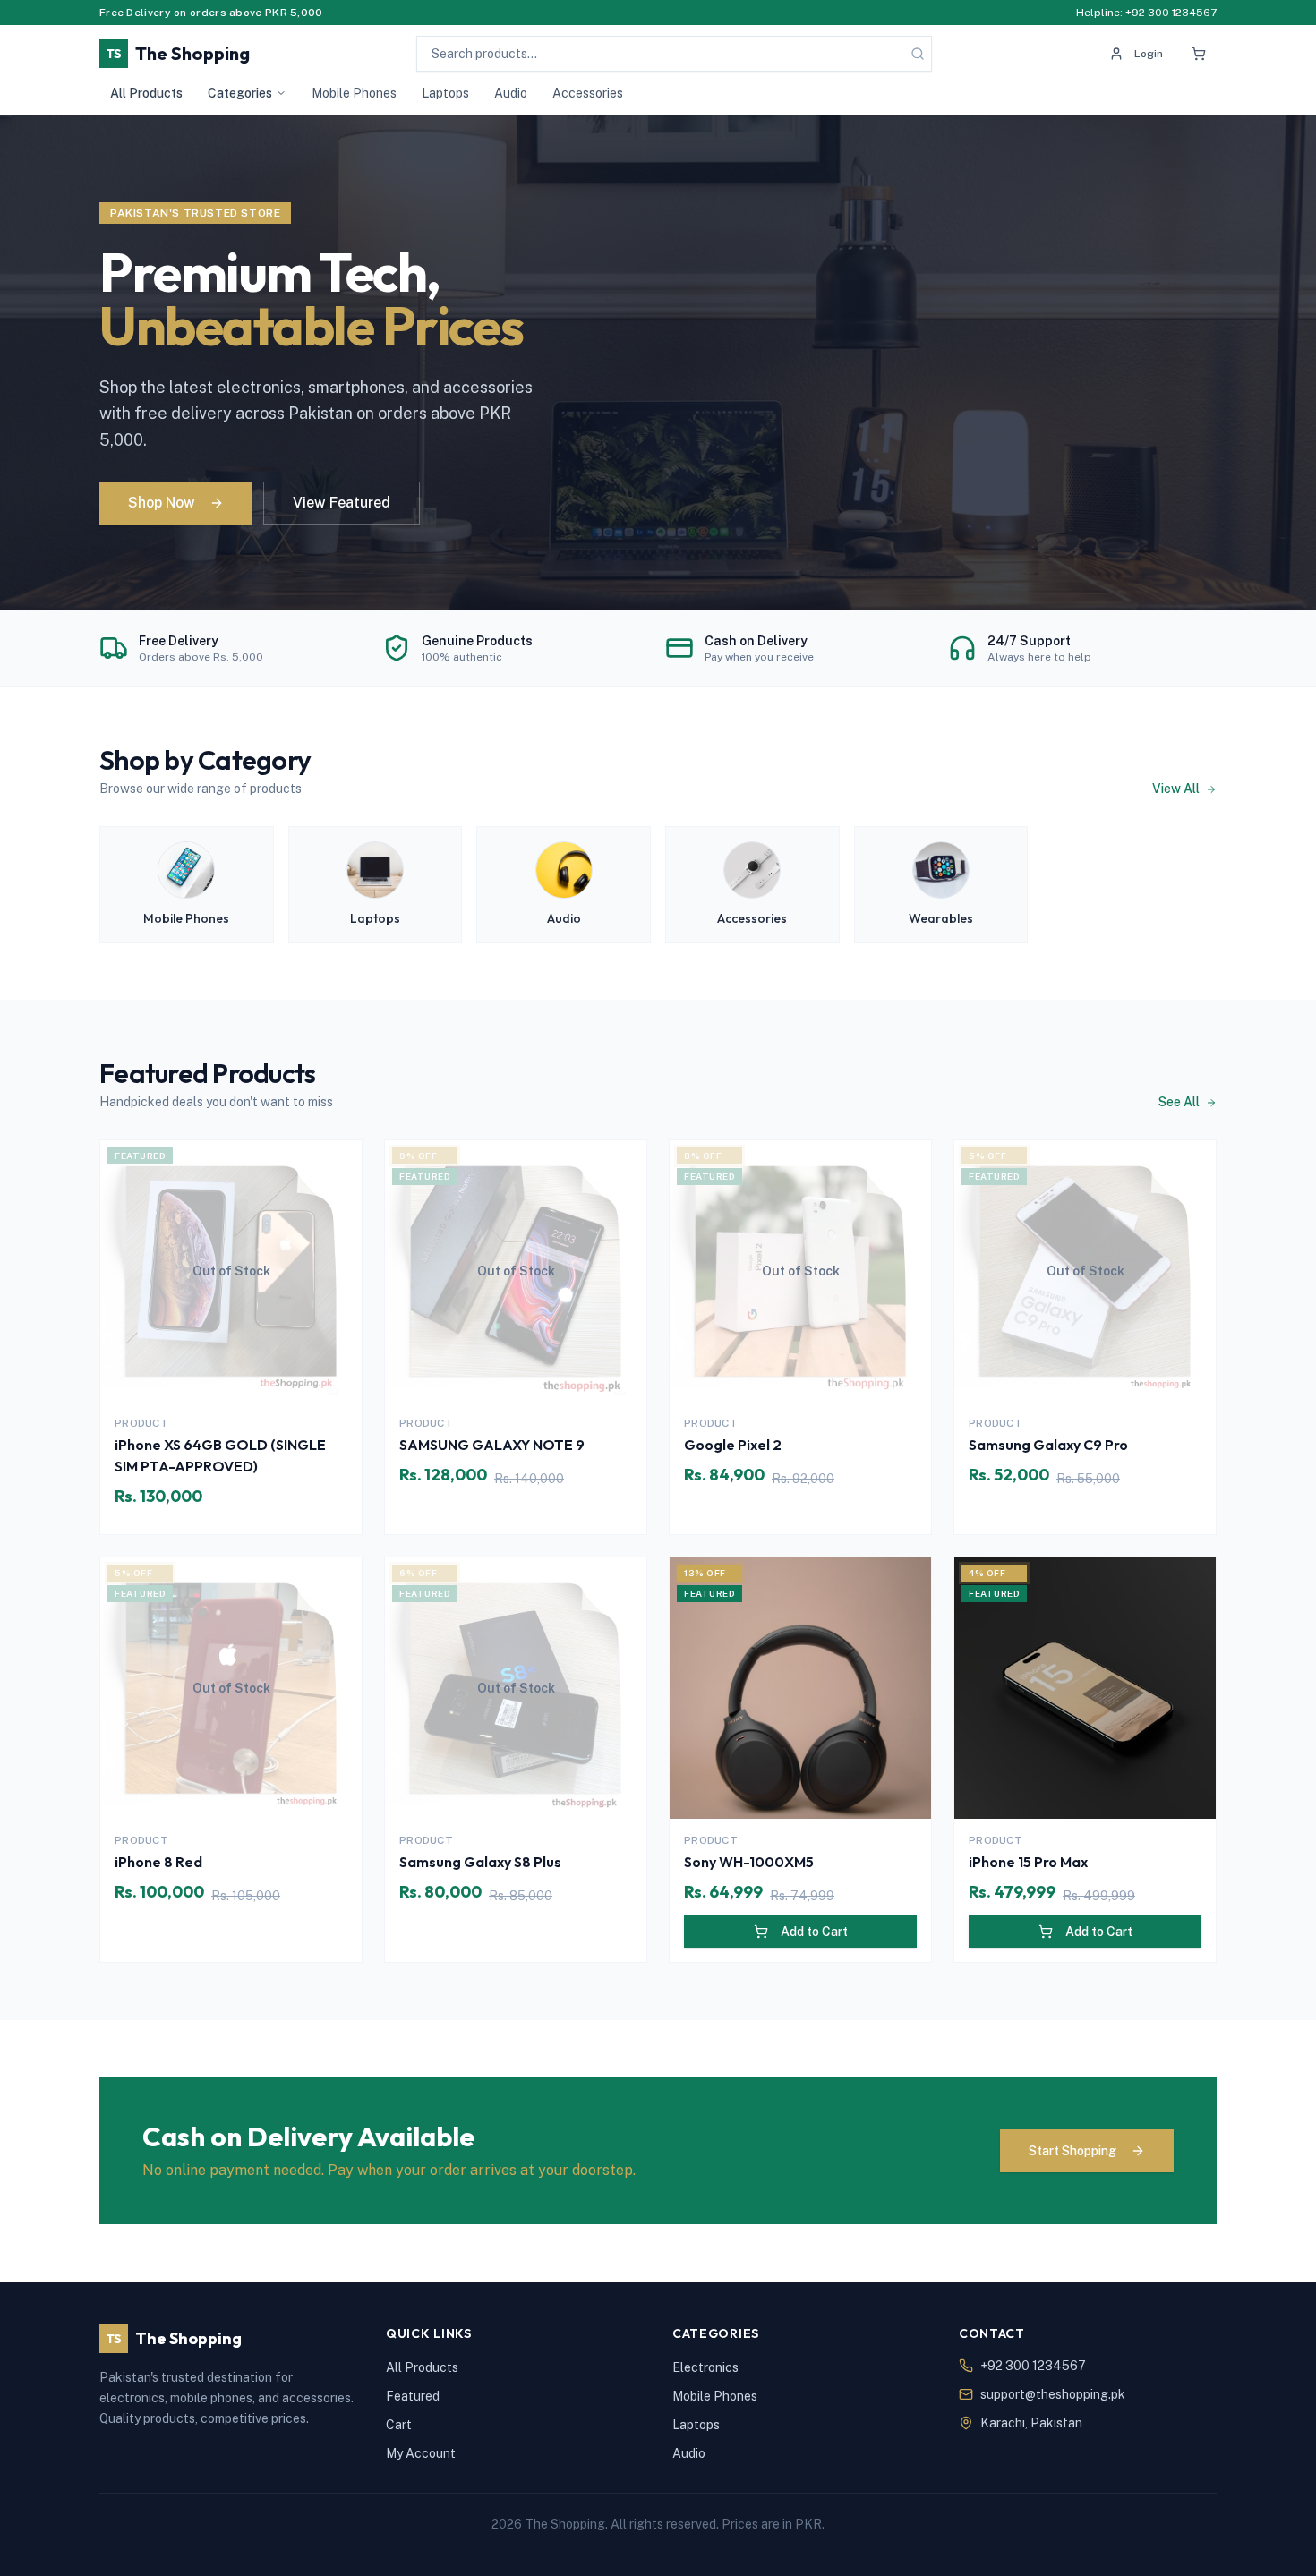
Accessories (588, 93)
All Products (146, 93)
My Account (421, 2453)
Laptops (445, 93)
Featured (413, 2396)
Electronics (705, 2367)
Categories (240, 93)
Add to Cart (814, 1932)
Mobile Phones (354, 93)
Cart (399, 2425)
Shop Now (162, 503)
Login (1149, 54)
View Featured (342, 503)
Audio (511, 93)
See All (1180, 1102)
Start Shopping (1072, 2151)
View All (1177, 789)
